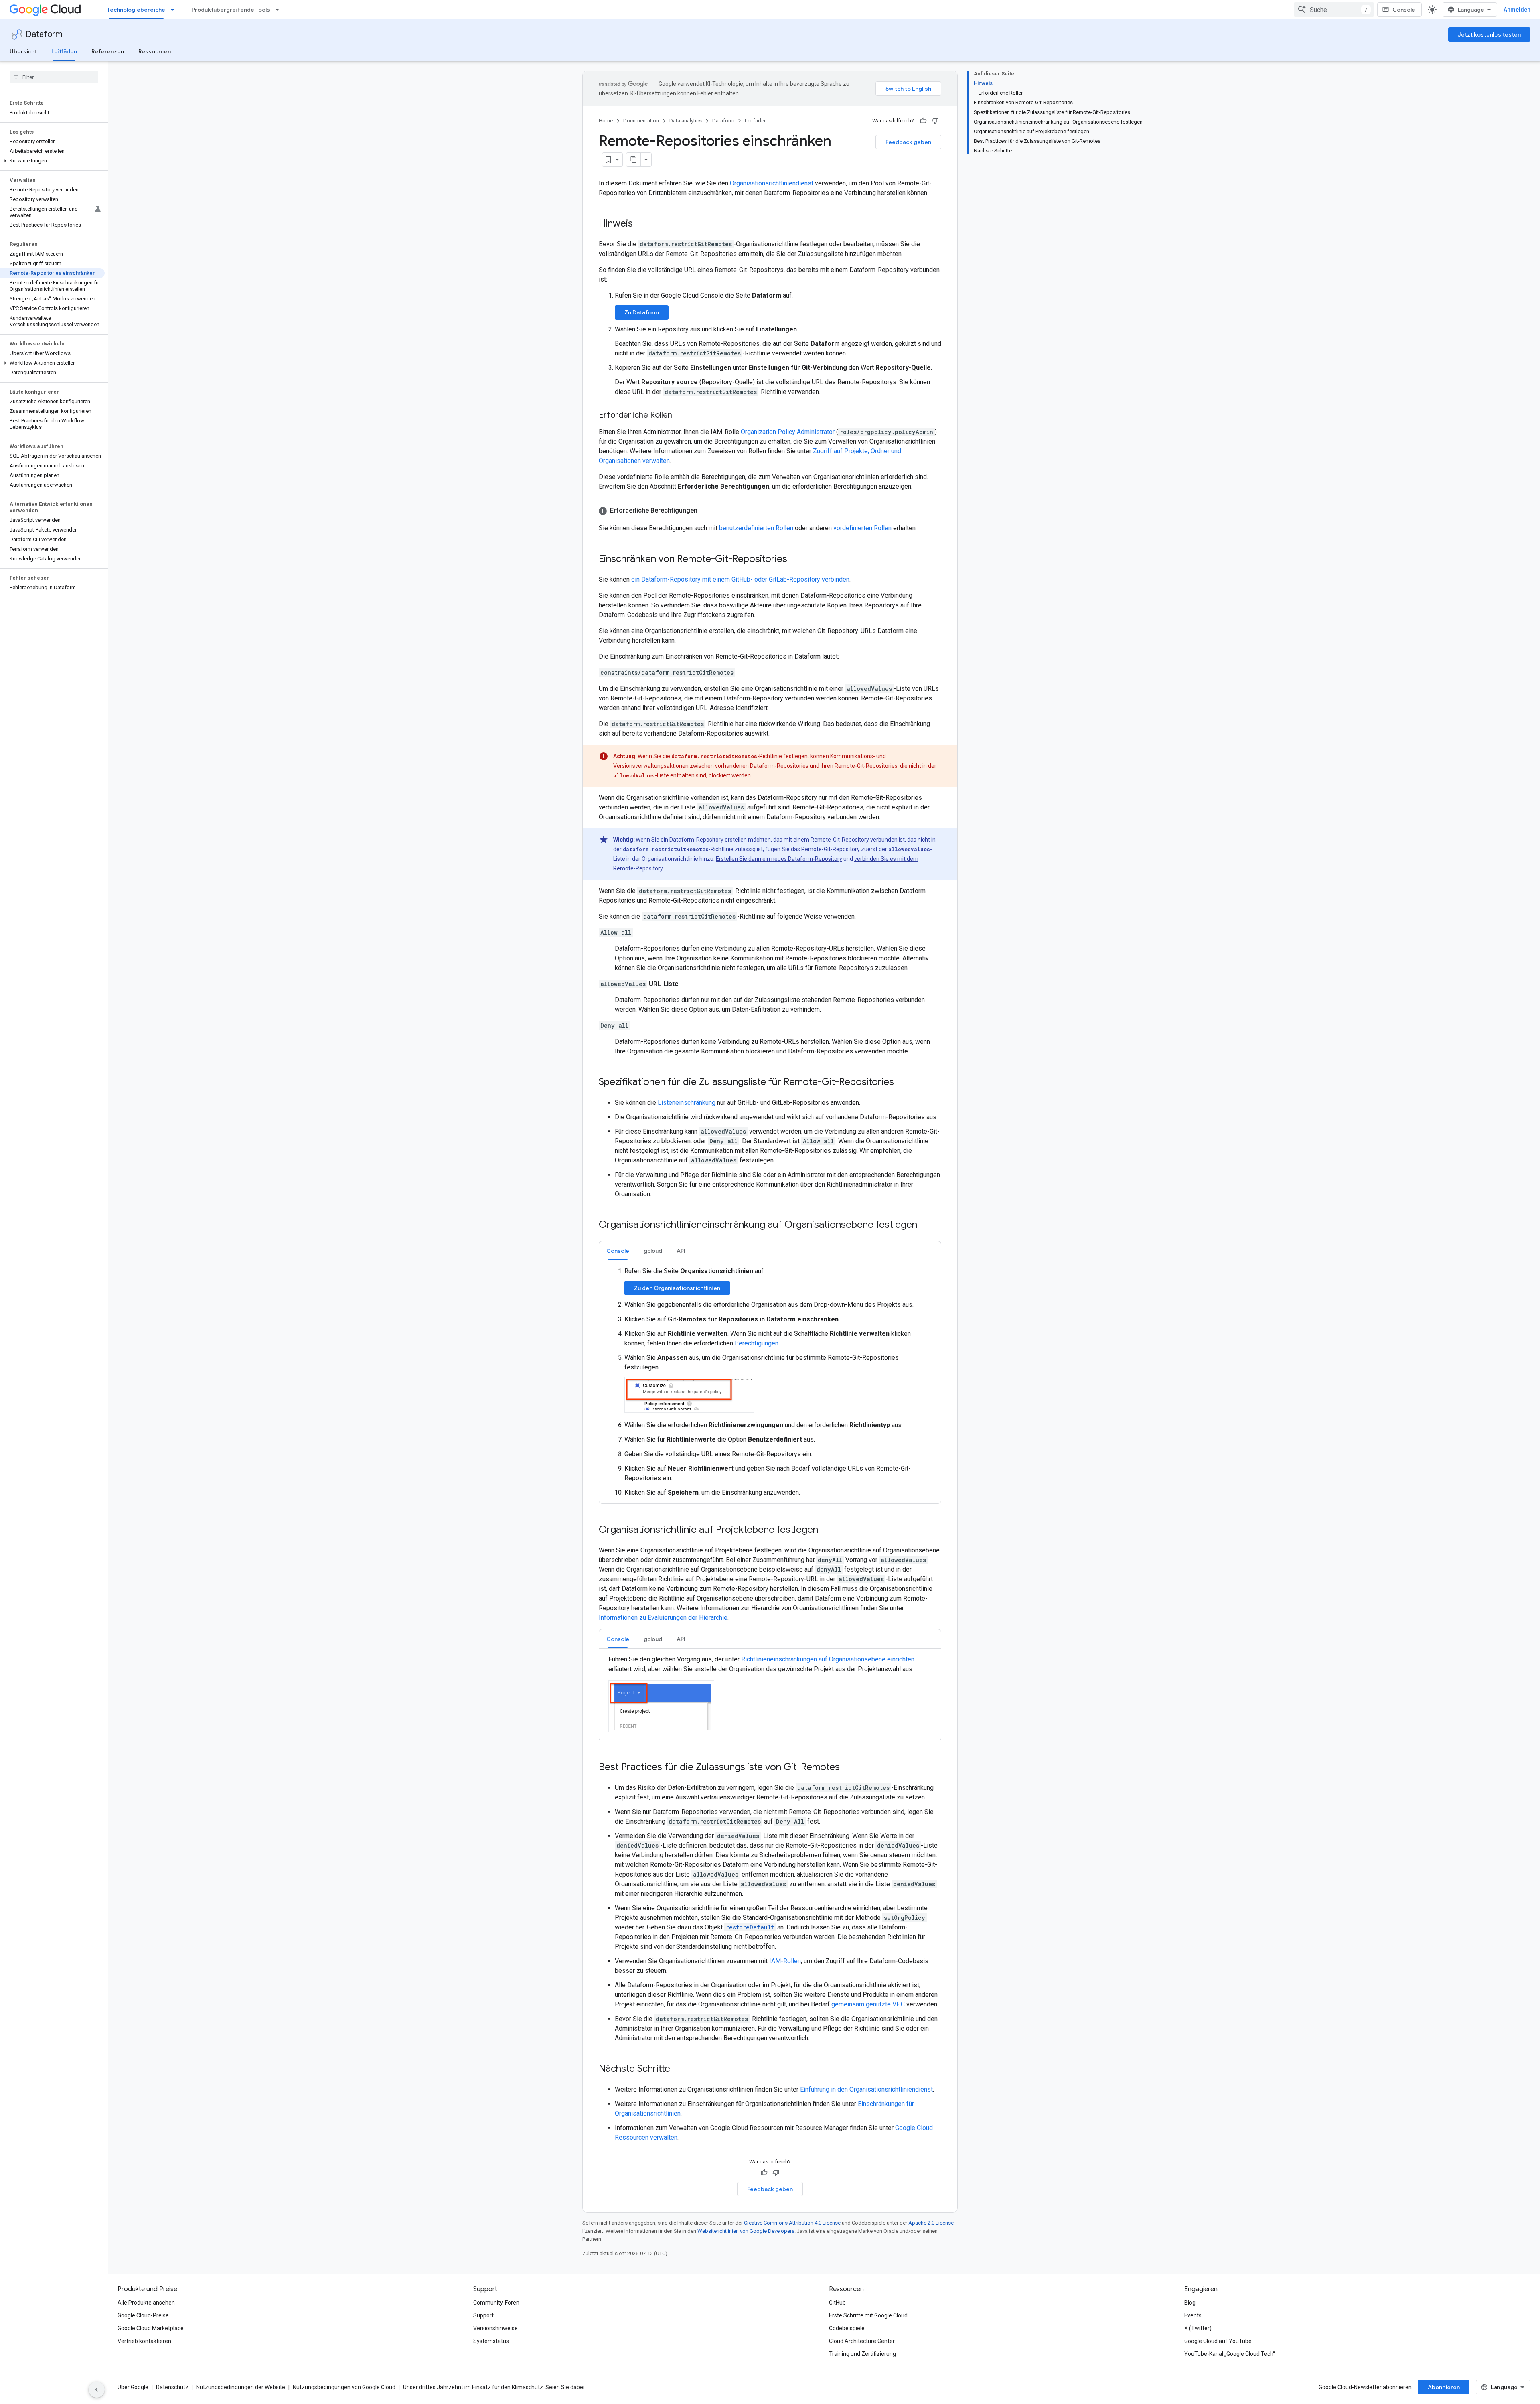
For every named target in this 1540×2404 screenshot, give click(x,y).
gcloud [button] (653, 1251)
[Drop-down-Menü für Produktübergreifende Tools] (280, 10)
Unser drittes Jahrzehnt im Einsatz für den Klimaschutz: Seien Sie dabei (494, 2387)
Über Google (133, 2387)
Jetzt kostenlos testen (1489, 34)
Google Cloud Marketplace (151, 2328)
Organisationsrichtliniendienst (772, 183)
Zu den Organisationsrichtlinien (677, 1288)
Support (483, 2315)
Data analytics (686, 121)
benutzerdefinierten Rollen (756, 528)
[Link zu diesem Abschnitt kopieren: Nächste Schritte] (678, 2069)
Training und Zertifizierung (862, 2354)
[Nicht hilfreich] (935, 121)
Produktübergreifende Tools (231, 10)
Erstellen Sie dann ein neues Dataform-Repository (779, 859)
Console (1404, 10)
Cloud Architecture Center (862, 2341)
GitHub (837, 2303)
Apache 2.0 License (931, 2223)
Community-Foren (496, 2303)
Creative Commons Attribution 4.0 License (792, 2223)
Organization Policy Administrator (788, 432)
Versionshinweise (495, 2328)
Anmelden (1517, 10)
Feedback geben (908, 142)
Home (606, 121)
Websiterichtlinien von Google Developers (746, 2231)
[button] (52, 161)
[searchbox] (54, 77)
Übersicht (23, 51)
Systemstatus (491, 2341)
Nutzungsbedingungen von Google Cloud (344, 2387)
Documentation (641, 121)
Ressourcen (155, 51)
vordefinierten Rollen (862, 528)
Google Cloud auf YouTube (1218, 2341)
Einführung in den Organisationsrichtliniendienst (866, 2089)
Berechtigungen (757, 1343)
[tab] (618, 1251)
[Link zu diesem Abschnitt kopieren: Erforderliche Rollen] (680, 416)
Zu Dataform (642, 312)
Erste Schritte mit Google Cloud (868, 2315)
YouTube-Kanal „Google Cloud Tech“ (1230, 2354)
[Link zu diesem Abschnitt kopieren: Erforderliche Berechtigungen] (705, 511)
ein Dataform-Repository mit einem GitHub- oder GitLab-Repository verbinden (740, 579)
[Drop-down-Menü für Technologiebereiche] (175, 10)
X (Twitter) (1198, 2328)
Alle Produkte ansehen (146, 2303)
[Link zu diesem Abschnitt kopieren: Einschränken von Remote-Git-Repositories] (795, 560)
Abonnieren (1444, 2387)
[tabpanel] (770, 1382)
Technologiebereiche (136, 10)
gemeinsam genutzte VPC (868, 2004)
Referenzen (108, 51)
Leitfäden (64, 51)
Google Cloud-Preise (143, 2315)
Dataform (44, 34)
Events (1193, 2315)
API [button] (681, 1251)
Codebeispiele (847, 2328)
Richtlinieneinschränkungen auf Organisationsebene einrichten (828, 1659)
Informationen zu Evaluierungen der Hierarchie (663, 1618)
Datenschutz (172, 2387)
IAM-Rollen (785, 1961)
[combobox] (1334, 10)
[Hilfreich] (923, 121)
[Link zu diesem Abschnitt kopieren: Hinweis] (641, 224)
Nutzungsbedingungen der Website (241, 2387)
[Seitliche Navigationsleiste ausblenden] (97, 2390)
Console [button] (618, 1251)
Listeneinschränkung (687, 1103)
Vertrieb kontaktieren (144, 2341)
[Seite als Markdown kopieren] (634, 160)
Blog (1190, 2303)
